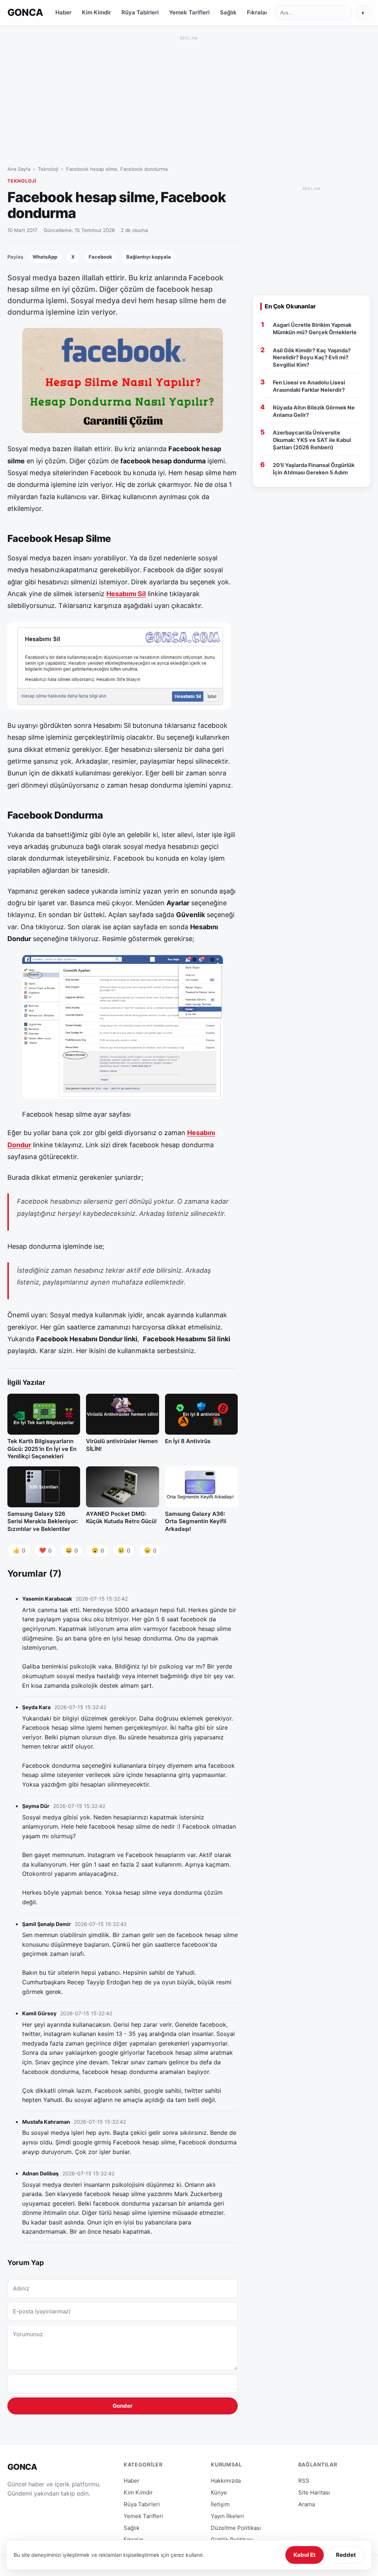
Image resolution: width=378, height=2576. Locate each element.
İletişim (220, 2504)
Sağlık (228, 12)
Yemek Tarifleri (189, 12)
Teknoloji (48, 169)
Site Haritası (314, 2492)
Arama (307, 2504)
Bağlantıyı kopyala (149, 257)
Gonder (123, 2406)
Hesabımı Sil (126, 594)
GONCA (25, 12)
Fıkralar (257, 12)
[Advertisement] (189, 94)
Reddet (346, 2555)
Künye (219, 2492)
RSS (304, 2481)
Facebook (100, 257)
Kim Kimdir (97, 12)
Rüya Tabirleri (140, 12)
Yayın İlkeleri (227, 2516)
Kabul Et (305, 2555)
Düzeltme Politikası (236, 2528)
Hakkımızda (226, 2481)
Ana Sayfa (19, 169)
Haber (63, 12)
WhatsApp (45, 257)
